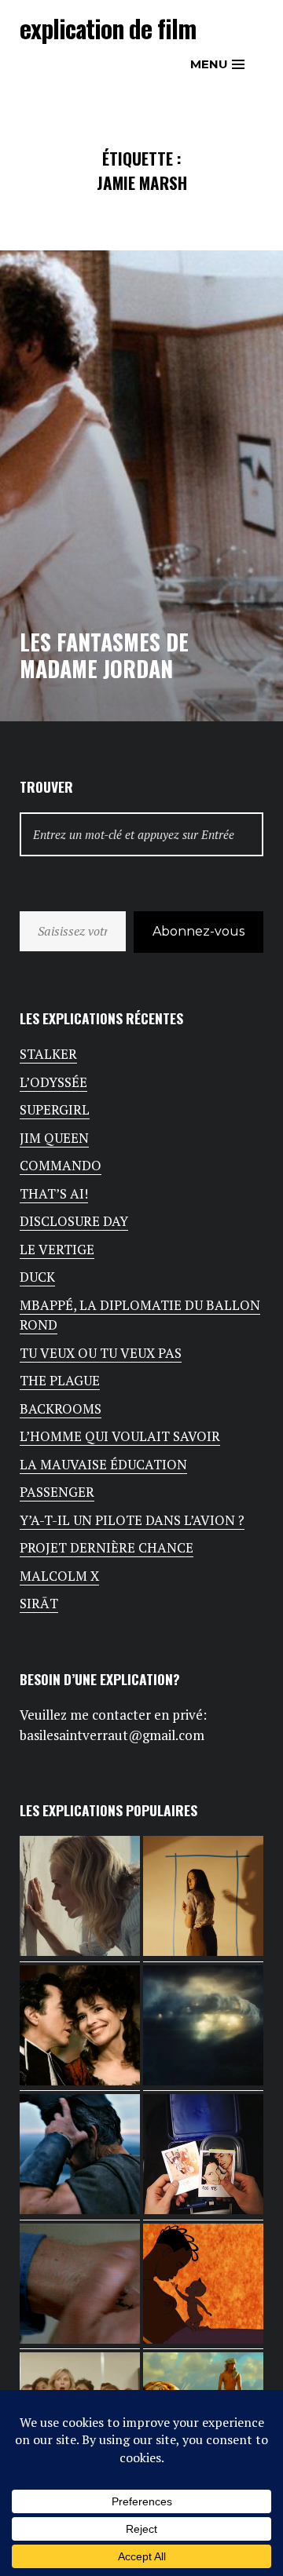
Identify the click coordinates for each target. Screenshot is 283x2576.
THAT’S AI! (54, 1193)
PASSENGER (57, 1492)
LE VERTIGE (57, 1249)
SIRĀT (39, 1603)
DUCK (37, 1277)
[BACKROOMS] (203, 1899)
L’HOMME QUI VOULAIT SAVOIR (120, 1436)
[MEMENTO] (80, 2287)
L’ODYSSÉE (53, 1082)
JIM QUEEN (54, 1138)
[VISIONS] (80, 1899)
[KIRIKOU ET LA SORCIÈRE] (203, 2287)
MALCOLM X (59, 1576)
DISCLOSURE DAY (74, 1221)
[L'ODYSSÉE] (80, 2157)
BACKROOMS (61, 1408)
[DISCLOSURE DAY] (203, 2029)
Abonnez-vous (198, 931)
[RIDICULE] (80, 2029)
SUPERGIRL (55, 1109)
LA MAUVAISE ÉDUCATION (103, 1464)
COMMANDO (61, 1165)
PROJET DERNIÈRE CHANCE (107, 1547)
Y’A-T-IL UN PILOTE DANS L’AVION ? (132, 1520)
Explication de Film (108, 28)
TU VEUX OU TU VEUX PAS (101, 1353)
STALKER (48, 1054)
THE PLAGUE (60, 1380)
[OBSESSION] (203, 2157)
